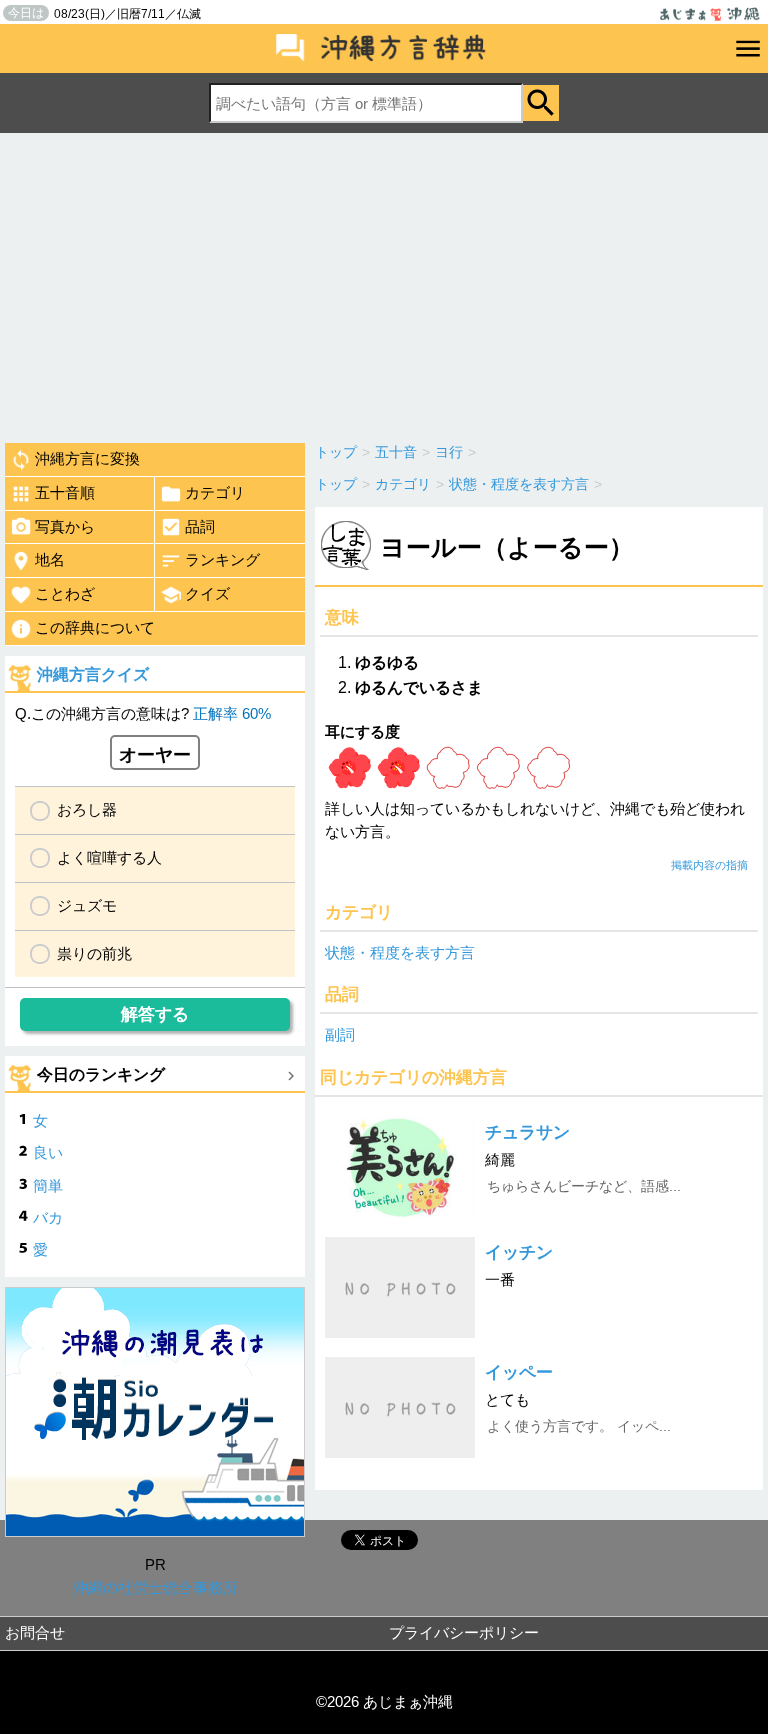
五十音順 (65, 492)
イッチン (519, 1252)
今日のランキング (101, 1074)
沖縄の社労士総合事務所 (155, 1587)
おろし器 (87, 809)
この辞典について (95, 627)
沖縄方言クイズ (93, 674)
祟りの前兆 (94, 953)
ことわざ (65, 593)
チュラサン (527, 1132)
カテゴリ (215, 492)
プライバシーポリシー (464, 1632)
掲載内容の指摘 (709, 865)
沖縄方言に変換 (87, 458)
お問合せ (35, 1632)
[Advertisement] (384, 283)
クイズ (207, 593)
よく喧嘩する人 (109, 857)
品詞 (200, 526)
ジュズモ (87, 905)
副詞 (340, 1034)
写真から (65, 526)
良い (48, 1152)
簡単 (48, 1185)
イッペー (519, 1372)
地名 (50, 559)
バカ (48, 1217)
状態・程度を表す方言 (400, 952)
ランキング (222, 559)
